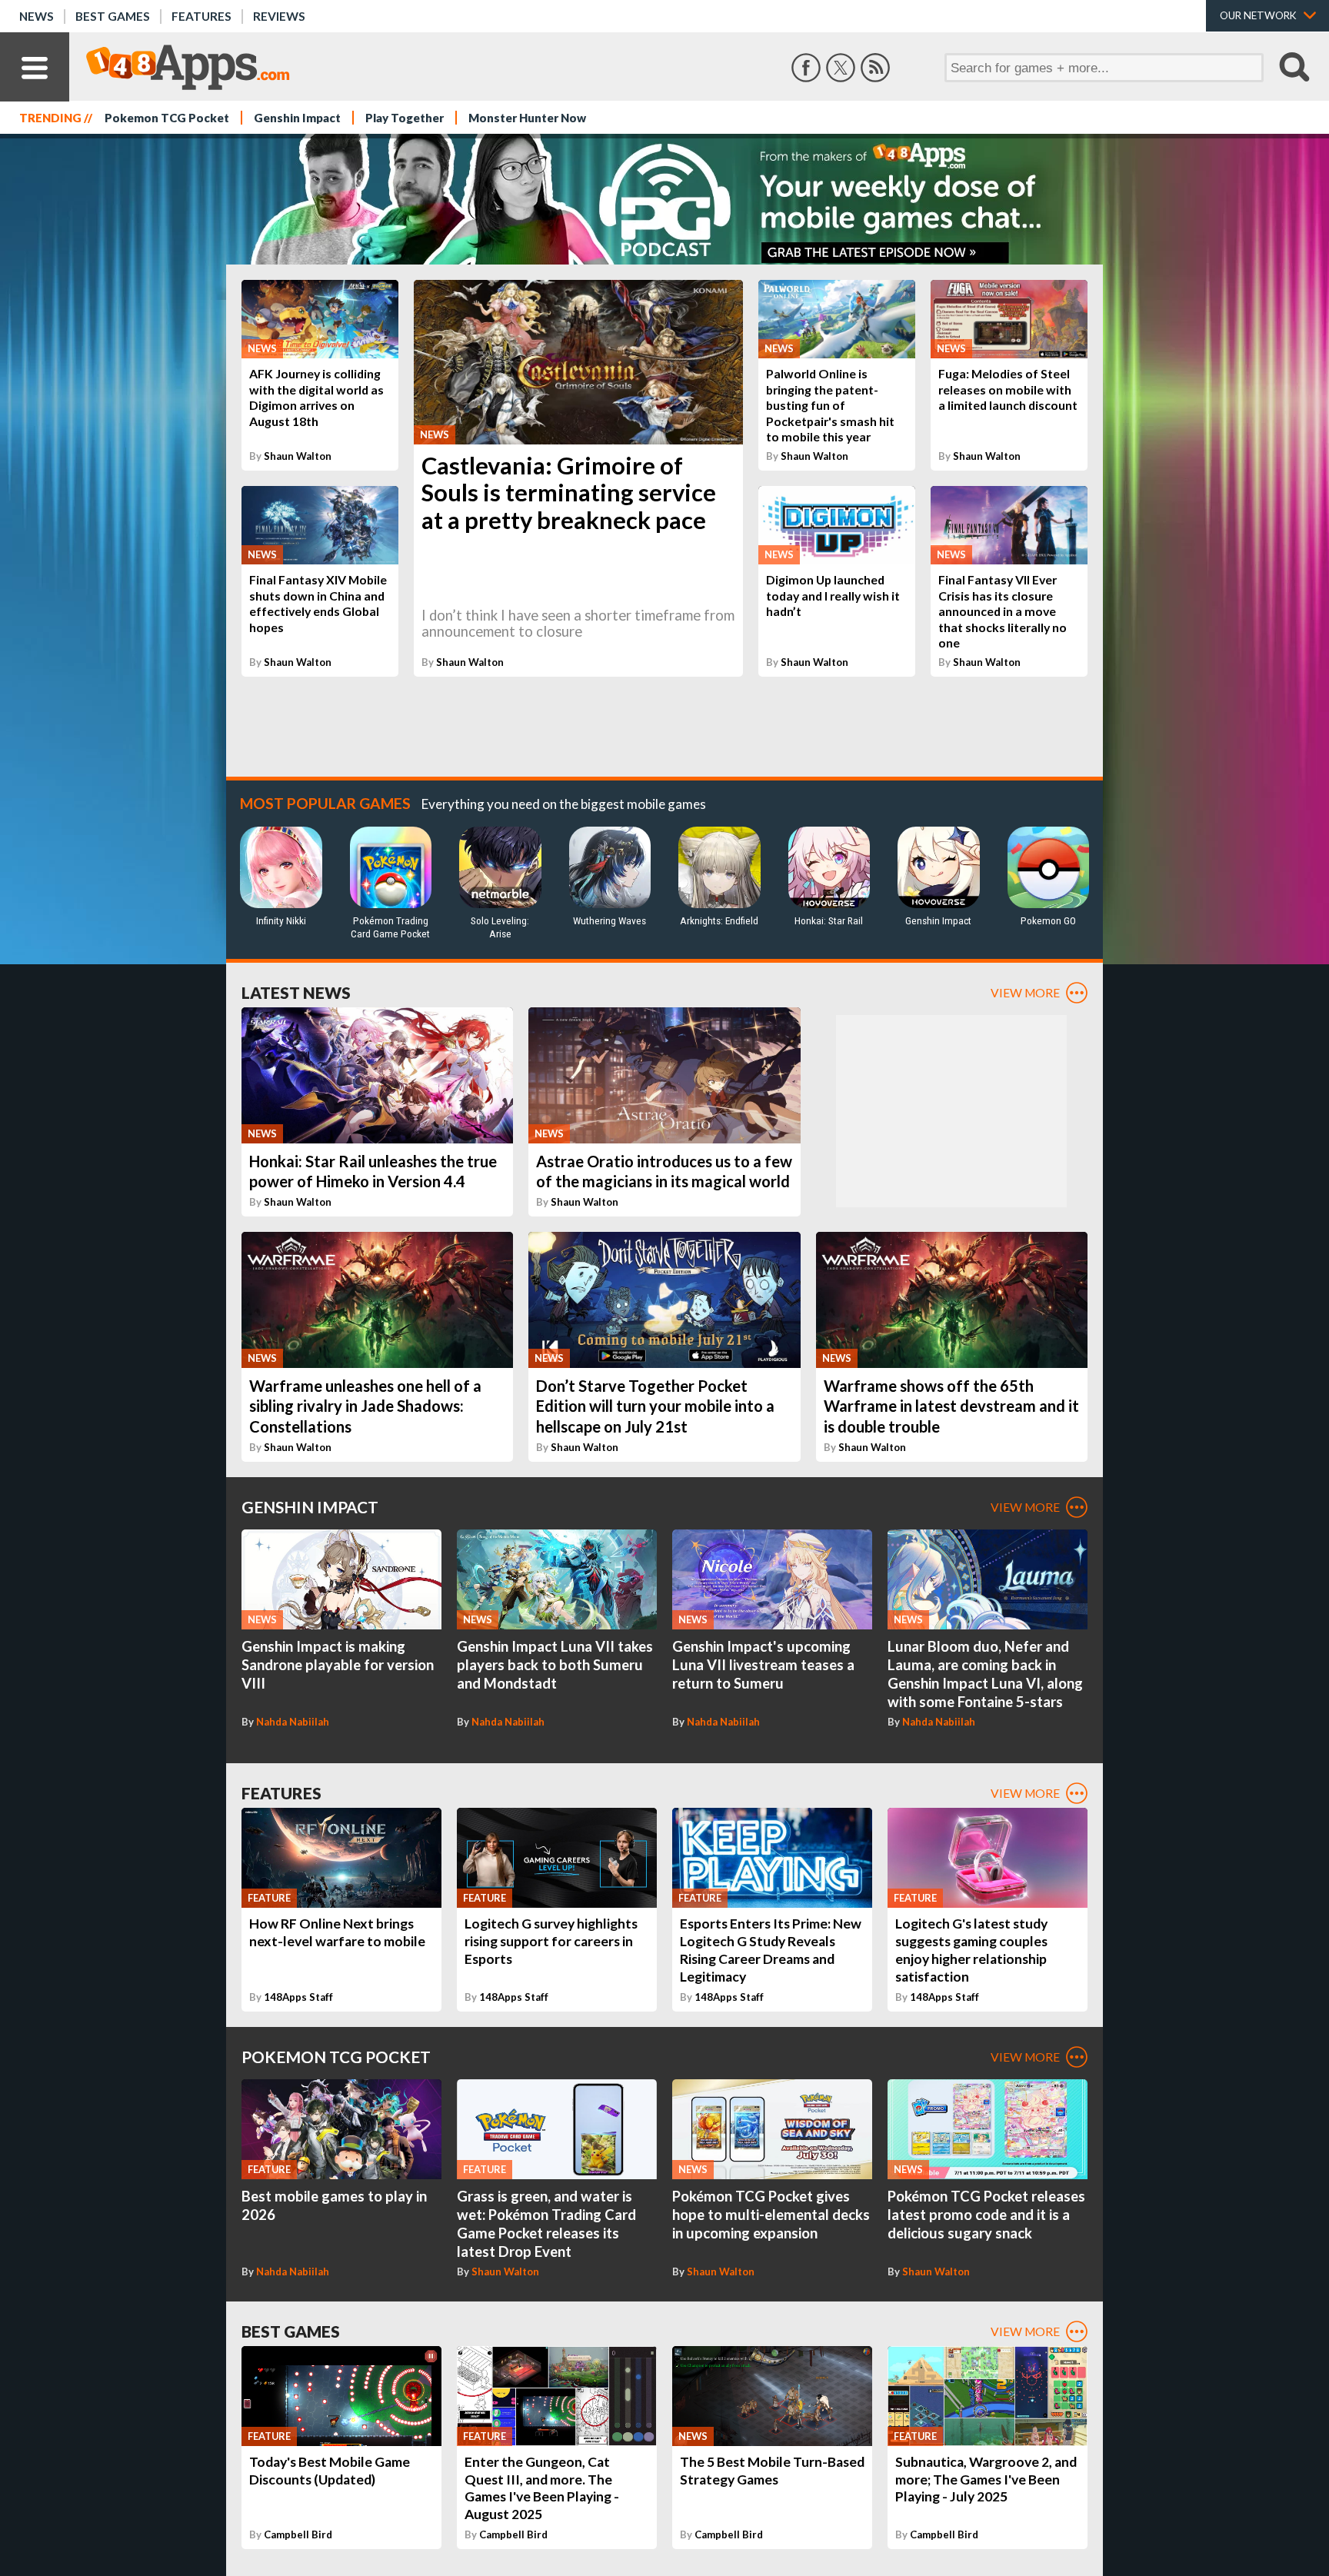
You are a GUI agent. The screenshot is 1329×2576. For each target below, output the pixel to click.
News (37, 16)
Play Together (405, 118)
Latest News (296, 992)
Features (202, 16)
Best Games (113, 16)
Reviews (279, 16)
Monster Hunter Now (527, 118)
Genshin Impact (297, 118)
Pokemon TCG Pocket (167, 118)
